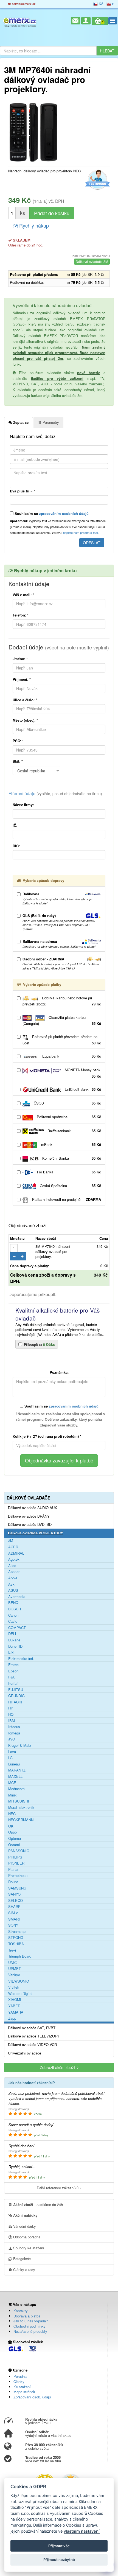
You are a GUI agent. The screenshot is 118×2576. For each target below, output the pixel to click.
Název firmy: (23, 805)
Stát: (18, 761)
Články (19, 2382)
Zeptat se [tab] (20, 422)
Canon (13, 1615)
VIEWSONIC (19, 1981)
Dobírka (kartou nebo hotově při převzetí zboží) (62, 1001)
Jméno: (20, 659)
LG (10, 1758)
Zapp (12, 2018)
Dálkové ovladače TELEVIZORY (34, 2036)
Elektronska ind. (21, 1659)
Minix (12, 1795)
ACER (13, 1547)
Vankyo (14, 1975)
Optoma (15, 1838)
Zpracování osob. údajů (32, 2397)
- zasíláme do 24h (38, 2204)
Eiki (11, 1652)
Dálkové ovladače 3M (92, 261)
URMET (15, 1969)
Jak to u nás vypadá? (31, 2321)
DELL (13, 1634)
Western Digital (20, 1994)
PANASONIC (19, 1851)
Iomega (14, 1733)
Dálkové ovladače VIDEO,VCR (32, 2045)
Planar (13, 1869)
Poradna (20, 2376)
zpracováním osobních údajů (64, 513)
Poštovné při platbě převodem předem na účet (62, 1040)
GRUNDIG (16, 1696)
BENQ (13, 1603)
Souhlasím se (51, 513)
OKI (11, 1826)
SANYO (14, 1894)
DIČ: (16, 846)
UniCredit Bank (82, 1089)
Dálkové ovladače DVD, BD (30, 1524)
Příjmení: (22, 679)
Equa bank (71, 1056)
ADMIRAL (16, 1553)
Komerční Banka (71, 1158)
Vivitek (14, 1987)
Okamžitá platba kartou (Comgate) (62, 1020)
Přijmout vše (59, 2546)
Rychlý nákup (33, 225)
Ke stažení (22, 2387)
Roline (13, 1882)
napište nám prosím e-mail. (81, 532)
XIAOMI (15, 2000)
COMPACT (17, 1628)
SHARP (14, 1907)
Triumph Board (20, 1956)
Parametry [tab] (50, 422)
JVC (12, 1739)
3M (11, 1541)
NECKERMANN (21, 1820)
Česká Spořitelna (70, 1186)
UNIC (12, 1963)
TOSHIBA (16, 1944)
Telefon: (21, 615)
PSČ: (18, 741)
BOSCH (15, 1609)
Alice (12, 1566)
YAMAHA (16, 2012)
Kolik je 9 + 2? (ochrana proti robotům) (47, 1436)
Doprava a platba (27, 2316)
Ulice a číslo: (25, 700)
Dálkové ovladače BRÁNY (29, 1516)
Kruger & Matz (20, 1745)
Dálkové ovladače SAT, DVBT (32, 2028)
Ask (11, 1584)
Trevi (12, 1950)
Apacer (14, 1572)
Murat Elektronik (21, 1807)
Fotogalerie (21, 2259)
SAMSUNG (17, 1888)
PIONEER (16, 1863)
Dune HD (15, 1646)
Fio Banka (68, 1172)
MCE (12, 1783)
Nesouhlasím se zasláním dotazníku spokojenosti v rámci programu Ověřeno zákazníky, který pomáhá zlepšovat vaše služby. (61, 1419)
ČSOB (67, 1103)
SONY (13, 1925)
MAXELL (15, 1776)
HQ (11, 1714)
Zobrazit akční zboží (58, 2067)
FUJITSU (16, 1690)
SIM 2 (13, 1913)
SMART (15, 1919)
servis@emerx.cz (23, 4)
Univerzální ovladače (25, 2053)
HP (11, 1708)
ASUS (13, 1590)
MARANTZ (17, 1770)
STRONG (16, 1938)
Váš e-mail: (23, 595)
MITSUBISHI (19, 1801)
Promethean (18, 1876)
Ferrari (13, 1683)
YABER (14, 2006)
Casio (13, 1621)
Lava (12, 1752)
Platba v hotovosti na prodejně (66, 1199)
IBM (12, 1721)
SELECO (16, 1901)
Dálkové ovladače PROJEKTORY (36, 1533)
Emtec (13, 1665)
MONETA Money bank (82, 1073)
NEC (12, 1814)
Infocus (14, 1727)
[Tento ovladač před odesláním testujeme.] (97, 180)
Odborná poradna (26, 2237)
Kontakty (21, 2311)
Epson (13, 1671)
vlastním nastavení (82, 2531)
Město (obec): (25, 720)
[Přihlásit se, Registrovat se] (86, 21)
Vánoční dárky (24, 2226)
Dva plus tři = (23, 491)
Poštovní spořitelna (68, 1117)
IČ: (15, 825)
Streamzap (17, 1932)
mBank (71, 1144)
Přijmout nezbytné (59, 2560)
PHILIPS (15, 1857)
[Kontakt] (75, 21)
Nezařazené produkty (30, 2331)
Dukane (14, 1640)
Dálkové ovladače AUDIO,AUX (33, 1508)
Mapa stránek (24, 2392)
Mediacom (16, 1789)
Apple (13, 1578)
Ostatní (14, 1845)
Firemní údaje (55, 793)
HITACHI (15, 1702)
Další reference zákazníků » (59, 2188)
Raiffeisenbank (74, 1131)
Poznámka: (59, 1372)
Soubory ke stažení (28, 2248)
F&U (12, 1677)
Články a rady (24, 2270)
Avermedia (17, 1597)
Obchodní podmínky (29, 2326)
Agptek (14, 1559)
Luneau (14, 1764)
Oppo (12, 1832)
